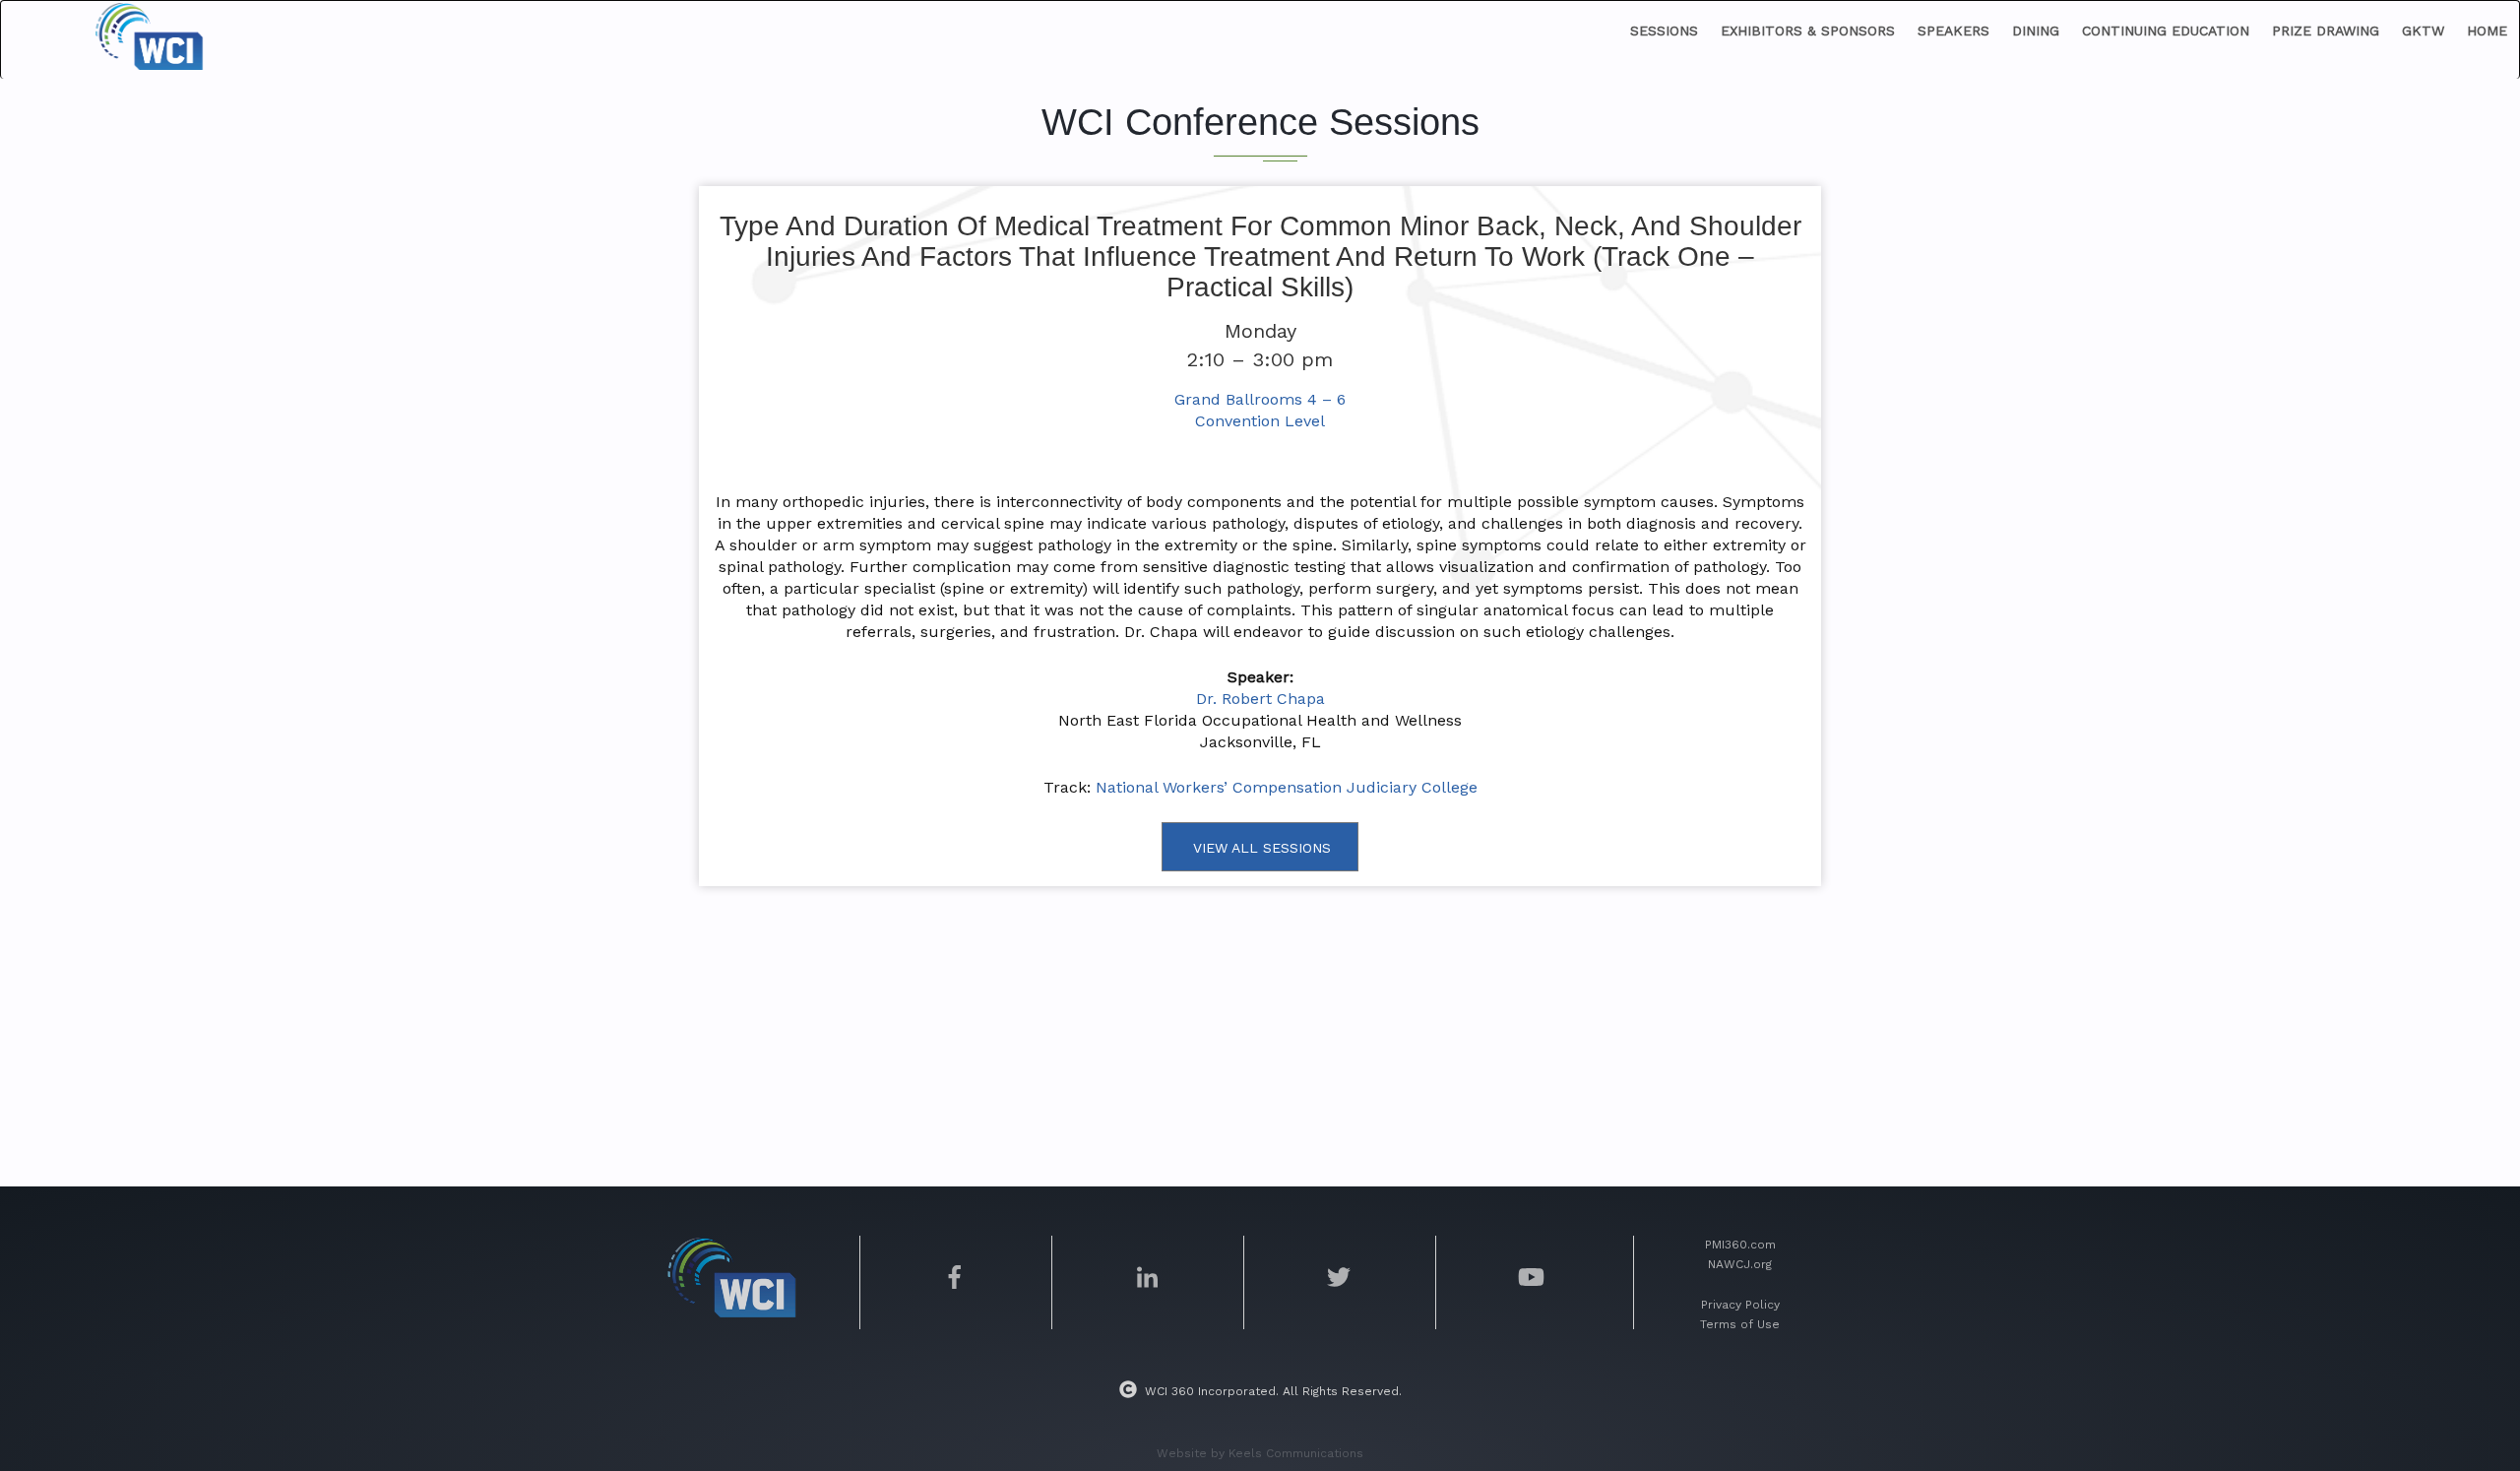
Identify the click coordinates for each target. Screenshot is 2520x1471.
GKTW (2423, 31)
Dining (2036, 31)
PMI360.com (1740, 1245)
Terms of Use (1740, 1324)
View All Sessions (1262, 848)
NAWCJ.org (1740, 1264)
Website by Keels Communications (1260, 1453)
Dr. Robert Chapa (1260, 699)
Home (2487, 31)
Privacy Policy (1740, 1305)
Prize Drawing (2326, 31)
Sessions (1664, 31)
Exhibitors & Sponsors (1808, 31)
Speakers (1953, 31)
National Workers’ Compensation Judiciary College (1287, 787)
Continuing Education (2166, 31)
